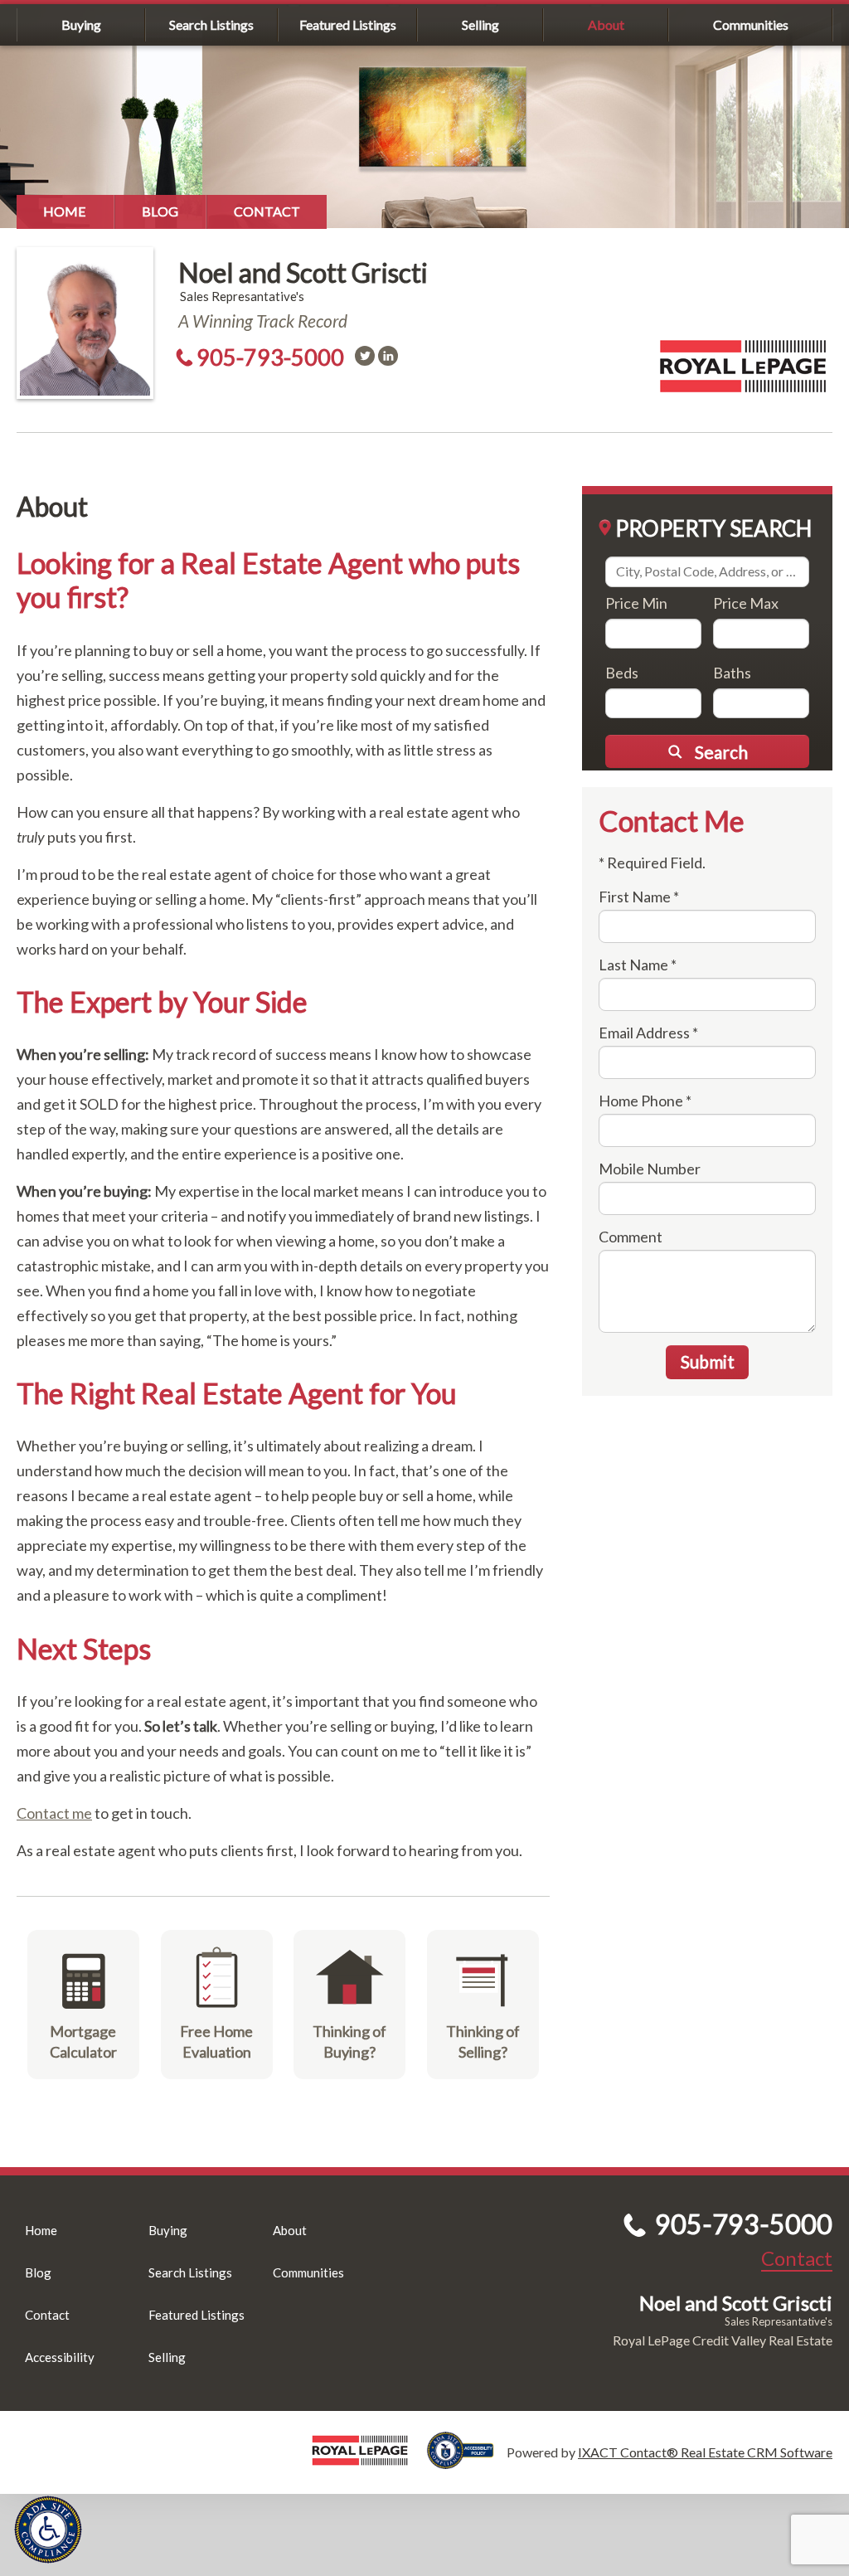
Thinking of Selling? (483, 2041)
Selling (480, 24)
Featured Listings (348, 24)
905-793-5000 (270, 357)
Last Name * (638, 965)
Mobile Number (650, 1169)
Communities (751, 24)
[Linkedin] (388, 356)
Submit (708, 1361)
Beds (622, 673)
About (606, 24)
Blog (160, 211)
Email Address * (648, 1033)
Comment (631, 1237)
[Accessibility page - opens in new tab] (467, 2461)
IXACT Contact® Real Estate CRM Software (705, 2452)
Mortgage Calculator (83, 2041)
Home (65, 211)
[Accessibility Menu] (48, 2530)
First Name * (639, 897)
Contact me (54, 1813)
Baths (732, 673)
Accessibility (60, 2357)
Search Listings (211, 24)
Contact (267, 211)
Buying (81, 24)
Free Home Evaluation (216, 2041)
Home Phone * (645, 1101)
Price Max (746, 603)
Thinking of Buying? (349, 2041)
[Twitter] (365, 356)
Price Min (636, 603)
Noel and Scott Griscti (303, 272)
